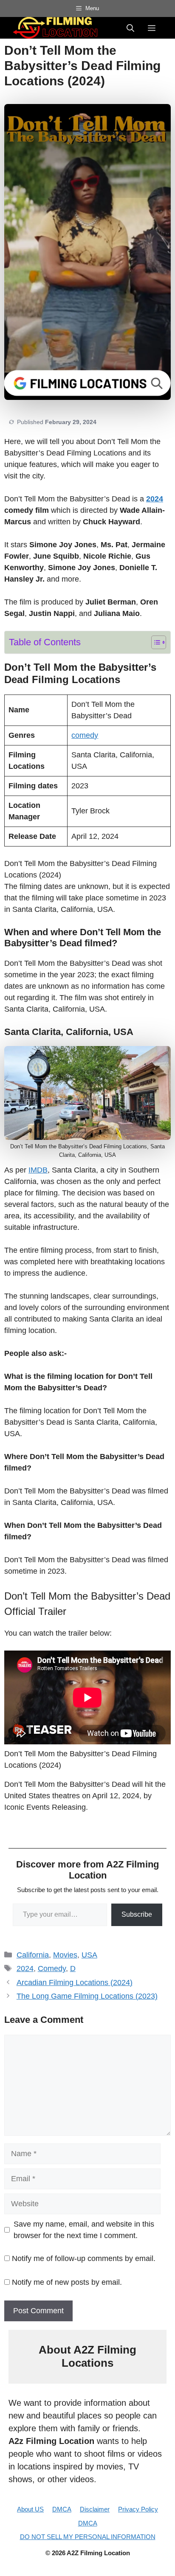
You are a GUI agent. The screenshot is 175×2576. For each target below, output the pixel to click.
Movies (65, 1955)
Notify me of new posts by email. (67, 2282)
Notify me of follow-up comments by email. (84, 2258)
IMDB (38, 1170)
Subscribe (137, 1914)
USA (89, 1955)
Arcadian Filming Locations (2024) (75, 1983)
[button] (130, 28)
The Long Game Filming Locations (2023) (87, 1996)
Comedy (52, 1969)
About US (30, 2509)
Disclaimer (95, 2509)
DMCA (62, 2509)
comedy (85, 735)
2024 (155, 499)
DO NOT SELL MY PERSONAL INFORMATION (88, 2537)
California (33, 1955)
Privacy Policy (138, 2509)
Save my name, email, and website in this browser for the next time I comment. (84, 2230)
